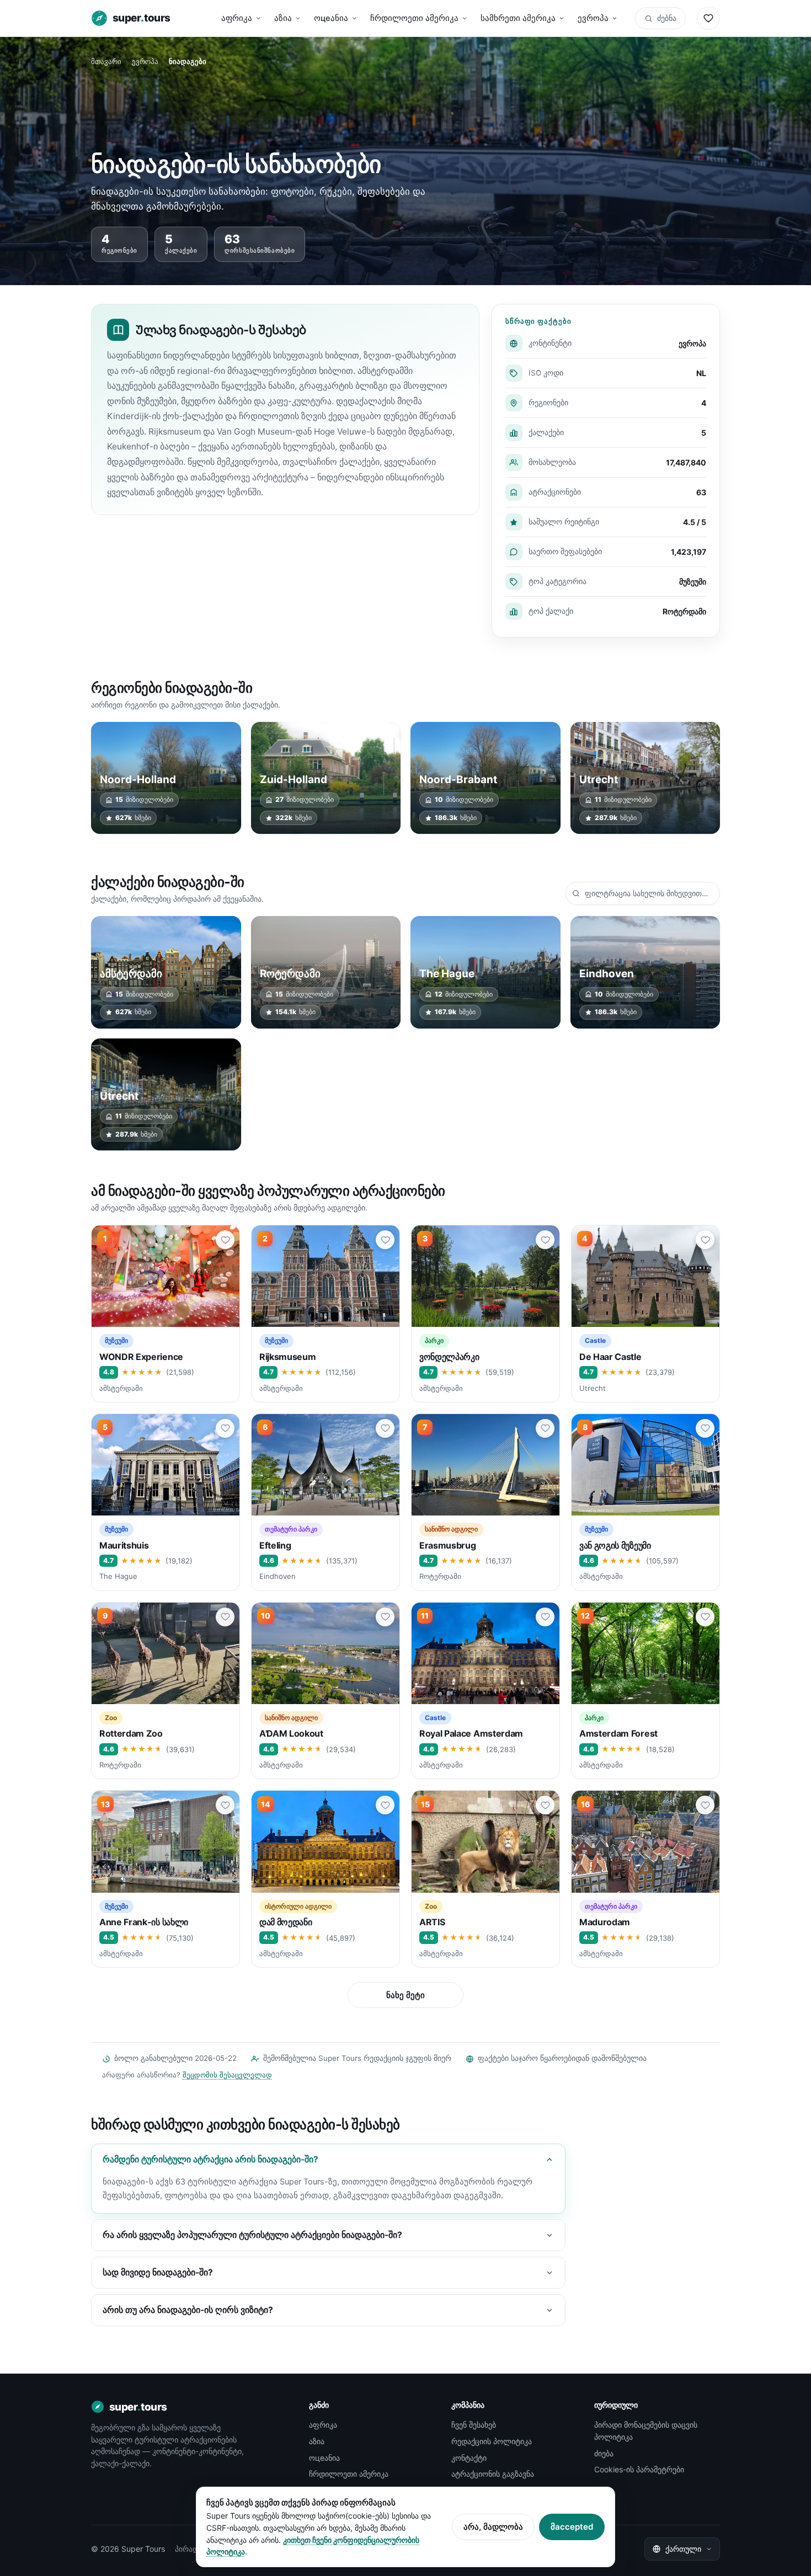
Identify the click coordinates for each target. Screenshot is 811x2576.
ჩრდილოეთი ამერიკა (414, 18)
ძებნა (667, 18)
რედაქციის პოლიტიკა (492, 2441)
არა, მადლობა (493, 2527)
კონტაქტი (469, 2458)
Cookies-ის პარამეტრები (639, 2469)
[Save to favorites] (225, 1240)
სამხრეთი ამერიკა (518, 18)
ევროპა (593, 18)
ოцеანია (331, 18)
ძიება (604, 2453)
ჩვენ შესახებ (474, 2425)
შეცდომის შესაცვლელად (227, 2075)
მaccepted (572, 2527)
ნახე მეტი (405, 1995)
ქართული (683, 2549)
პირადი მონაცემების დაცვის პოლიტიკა (646, 2431)
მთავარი (106, 61)
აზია (283, 18)
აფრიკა (237, 18)
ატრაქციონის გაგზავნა (493, 2474)
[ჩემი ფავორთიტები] (708, 18)
